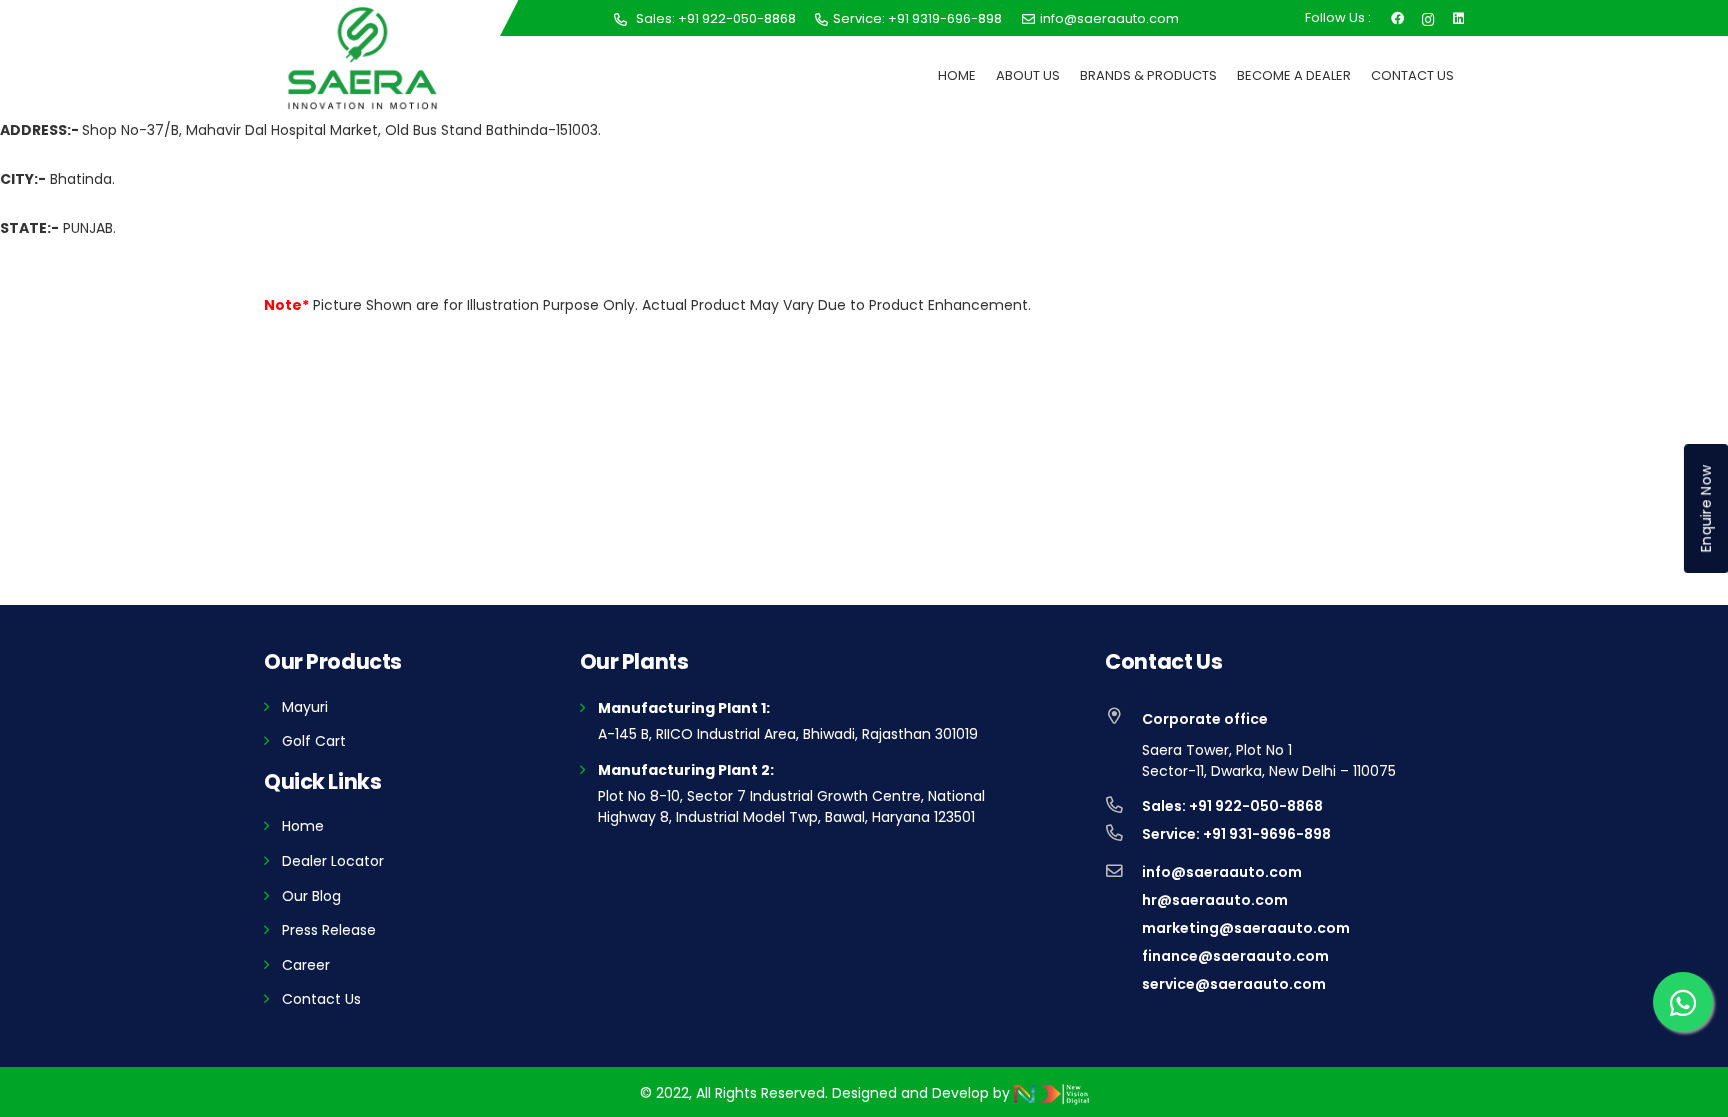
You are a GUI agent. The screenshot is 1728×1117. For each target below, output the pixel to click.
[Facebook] (1397, 17)
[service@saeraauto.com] (1123, 984)
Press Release (329, 930)
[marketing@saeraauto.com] (1123, 928)
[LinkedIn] (1458, 17)
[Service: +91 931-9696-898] (1123, 834)
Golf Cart (314, 741)
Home (303, 826)
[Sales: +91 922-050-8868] (1123, 806)
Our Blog (311, 896)
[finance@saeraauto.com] (1123, 956)
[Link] (362, 58)
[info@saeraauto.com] (1123, 872)
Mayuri (305, 707)
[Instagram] (1428, 17)
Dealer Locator (333, 861)
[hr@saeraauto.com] (1123, 900)
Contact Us (321, 999)
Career (306, 965)
